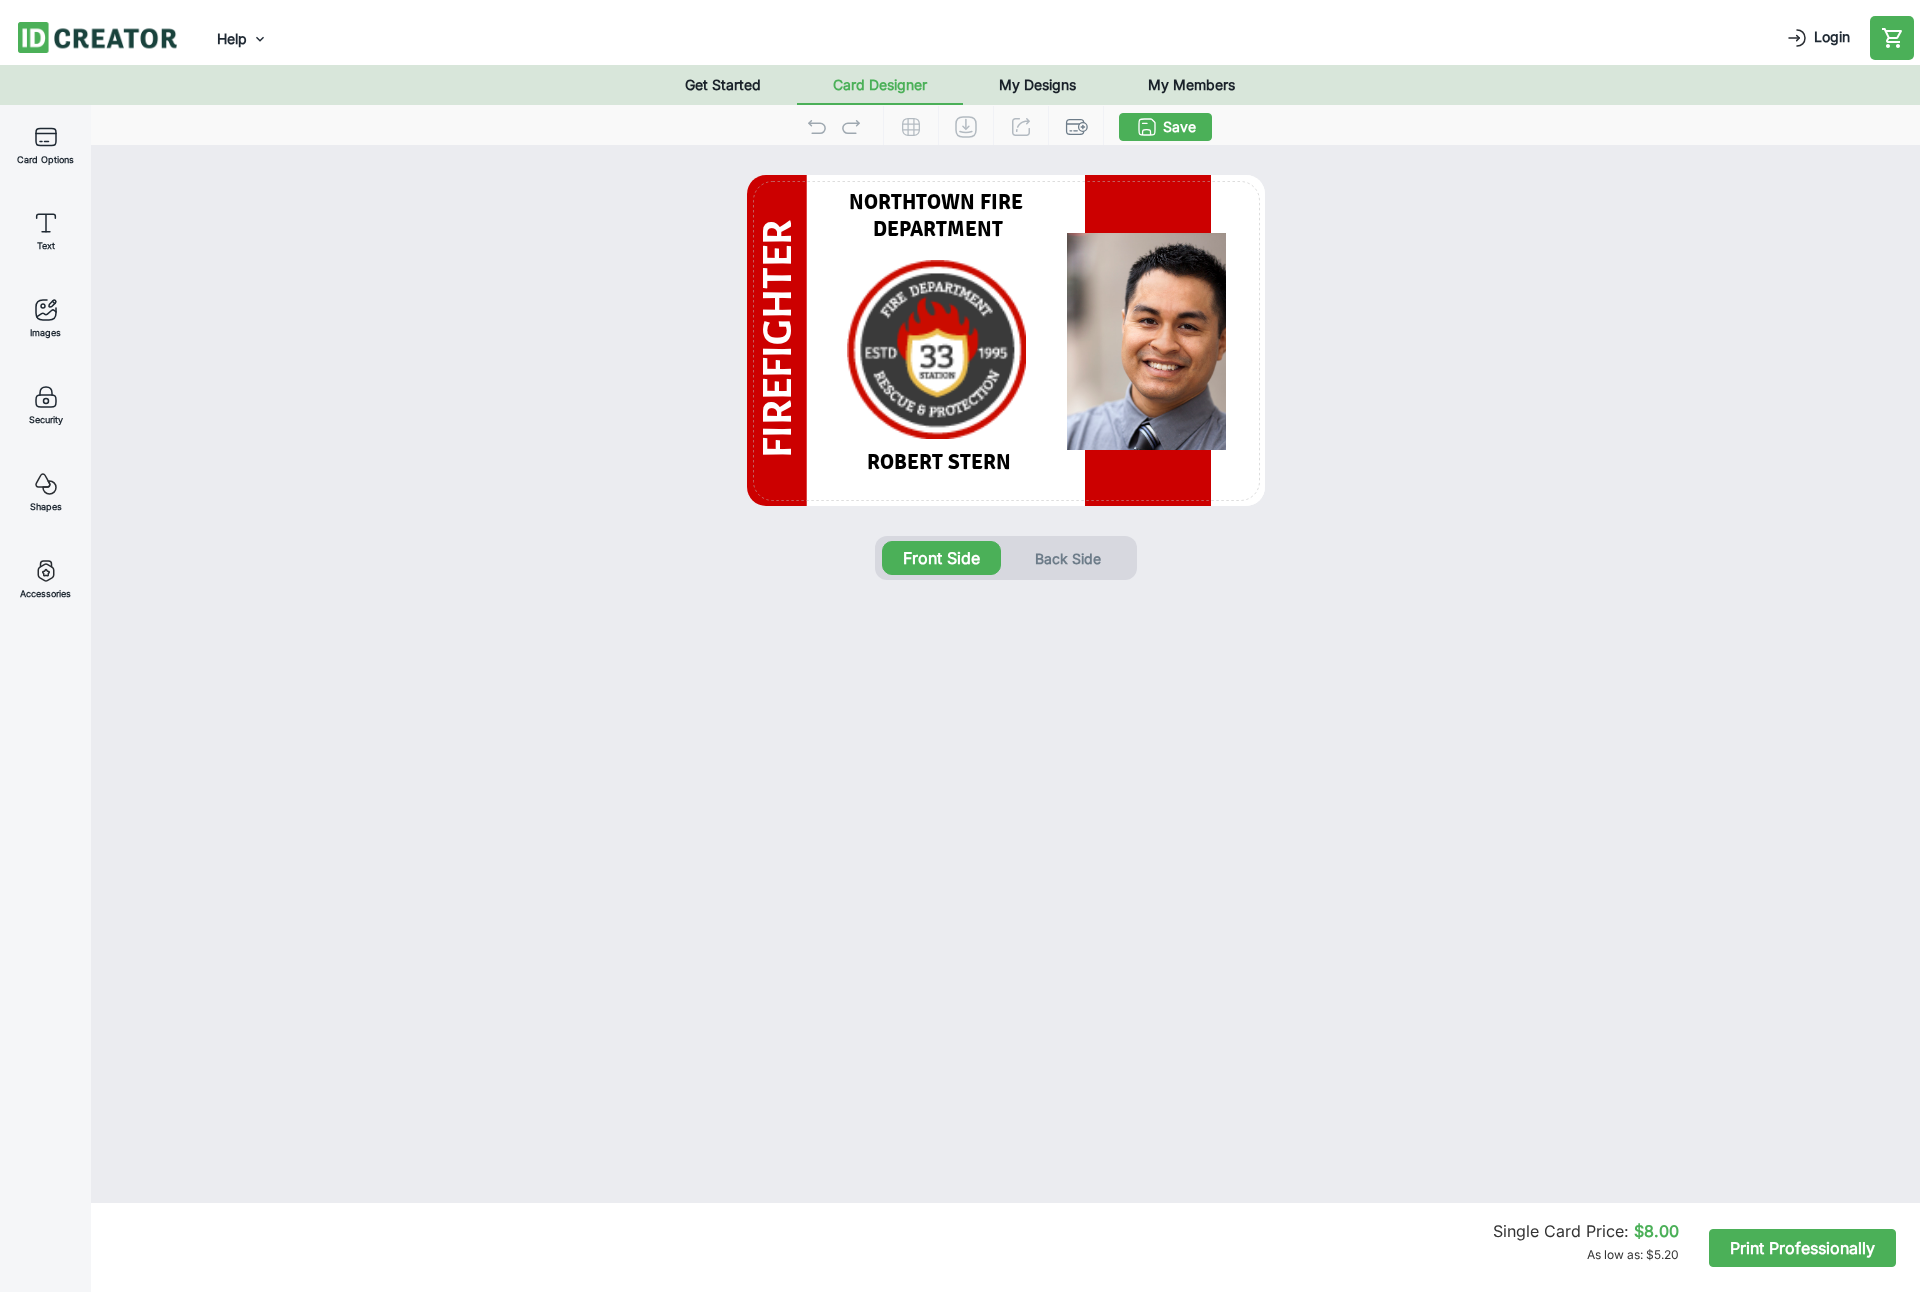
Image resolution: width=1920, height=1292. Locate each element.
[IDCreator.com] (97, 35)
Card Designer (880, 84)
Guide (911, 127)
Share (1021, 127)
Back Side (1068, 558)
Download (966, 127)
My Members (1191, 84)
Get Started (723, 84)
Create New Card (1076, 127)
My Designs (1037, 84)
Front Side (941, 558)
